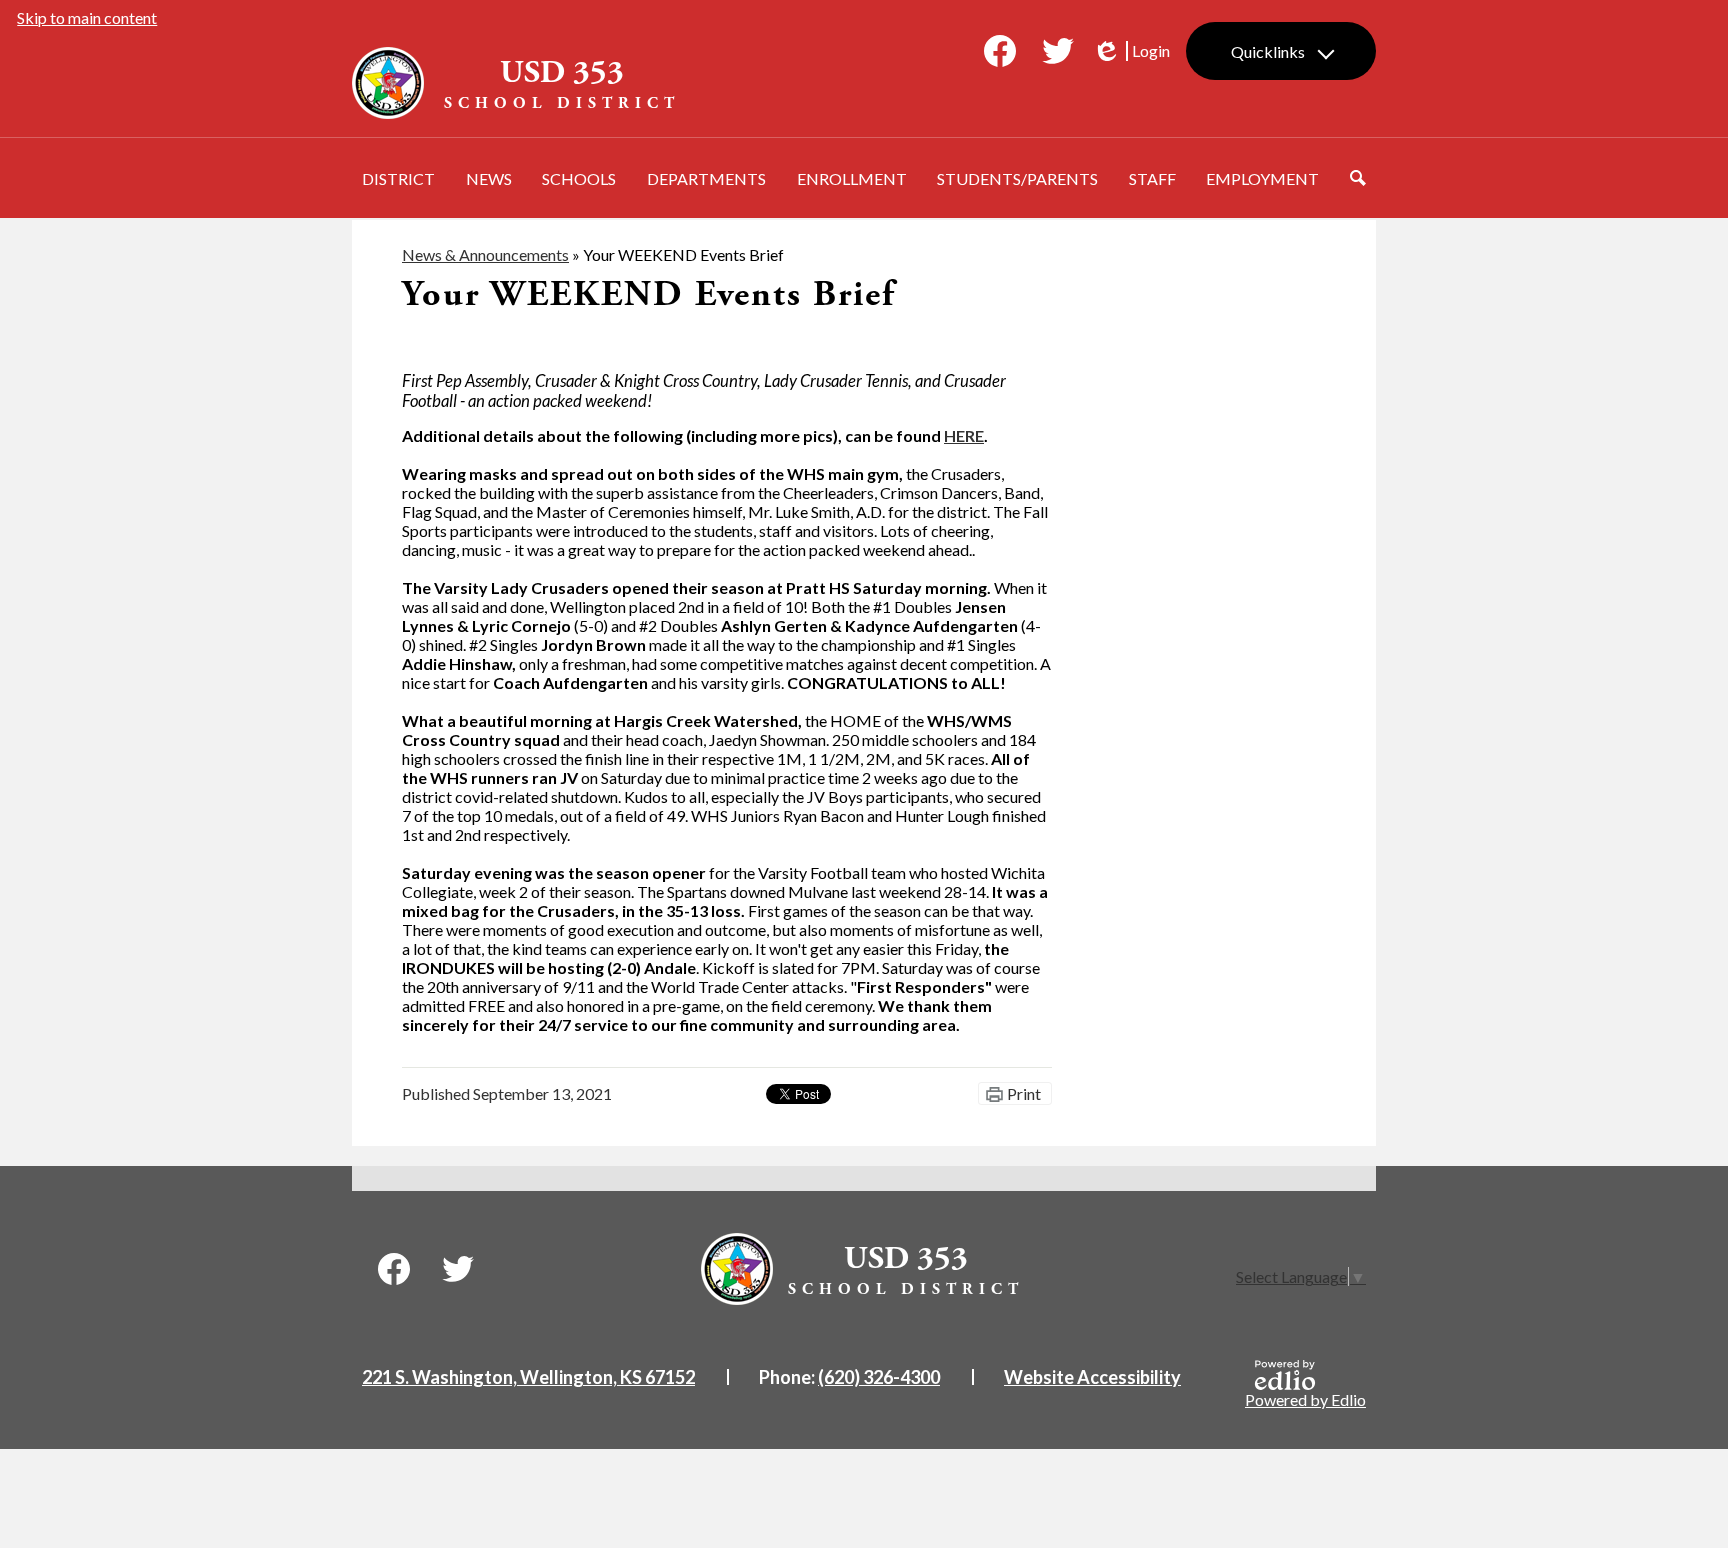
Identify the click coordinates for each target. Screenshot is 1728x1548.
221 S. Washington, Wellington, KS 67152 (528, 1377)
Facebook (1000, 51)
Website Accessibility (1092, 1377)
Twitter (1058, 51)
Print (1024, 1093)
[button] (398, 178)
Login (1131, 51)
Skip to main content (87, 17)
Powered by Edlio (1305, 1399)
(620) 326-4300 (879, 1377)
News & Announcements (485, 254)
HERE (964, 435)
